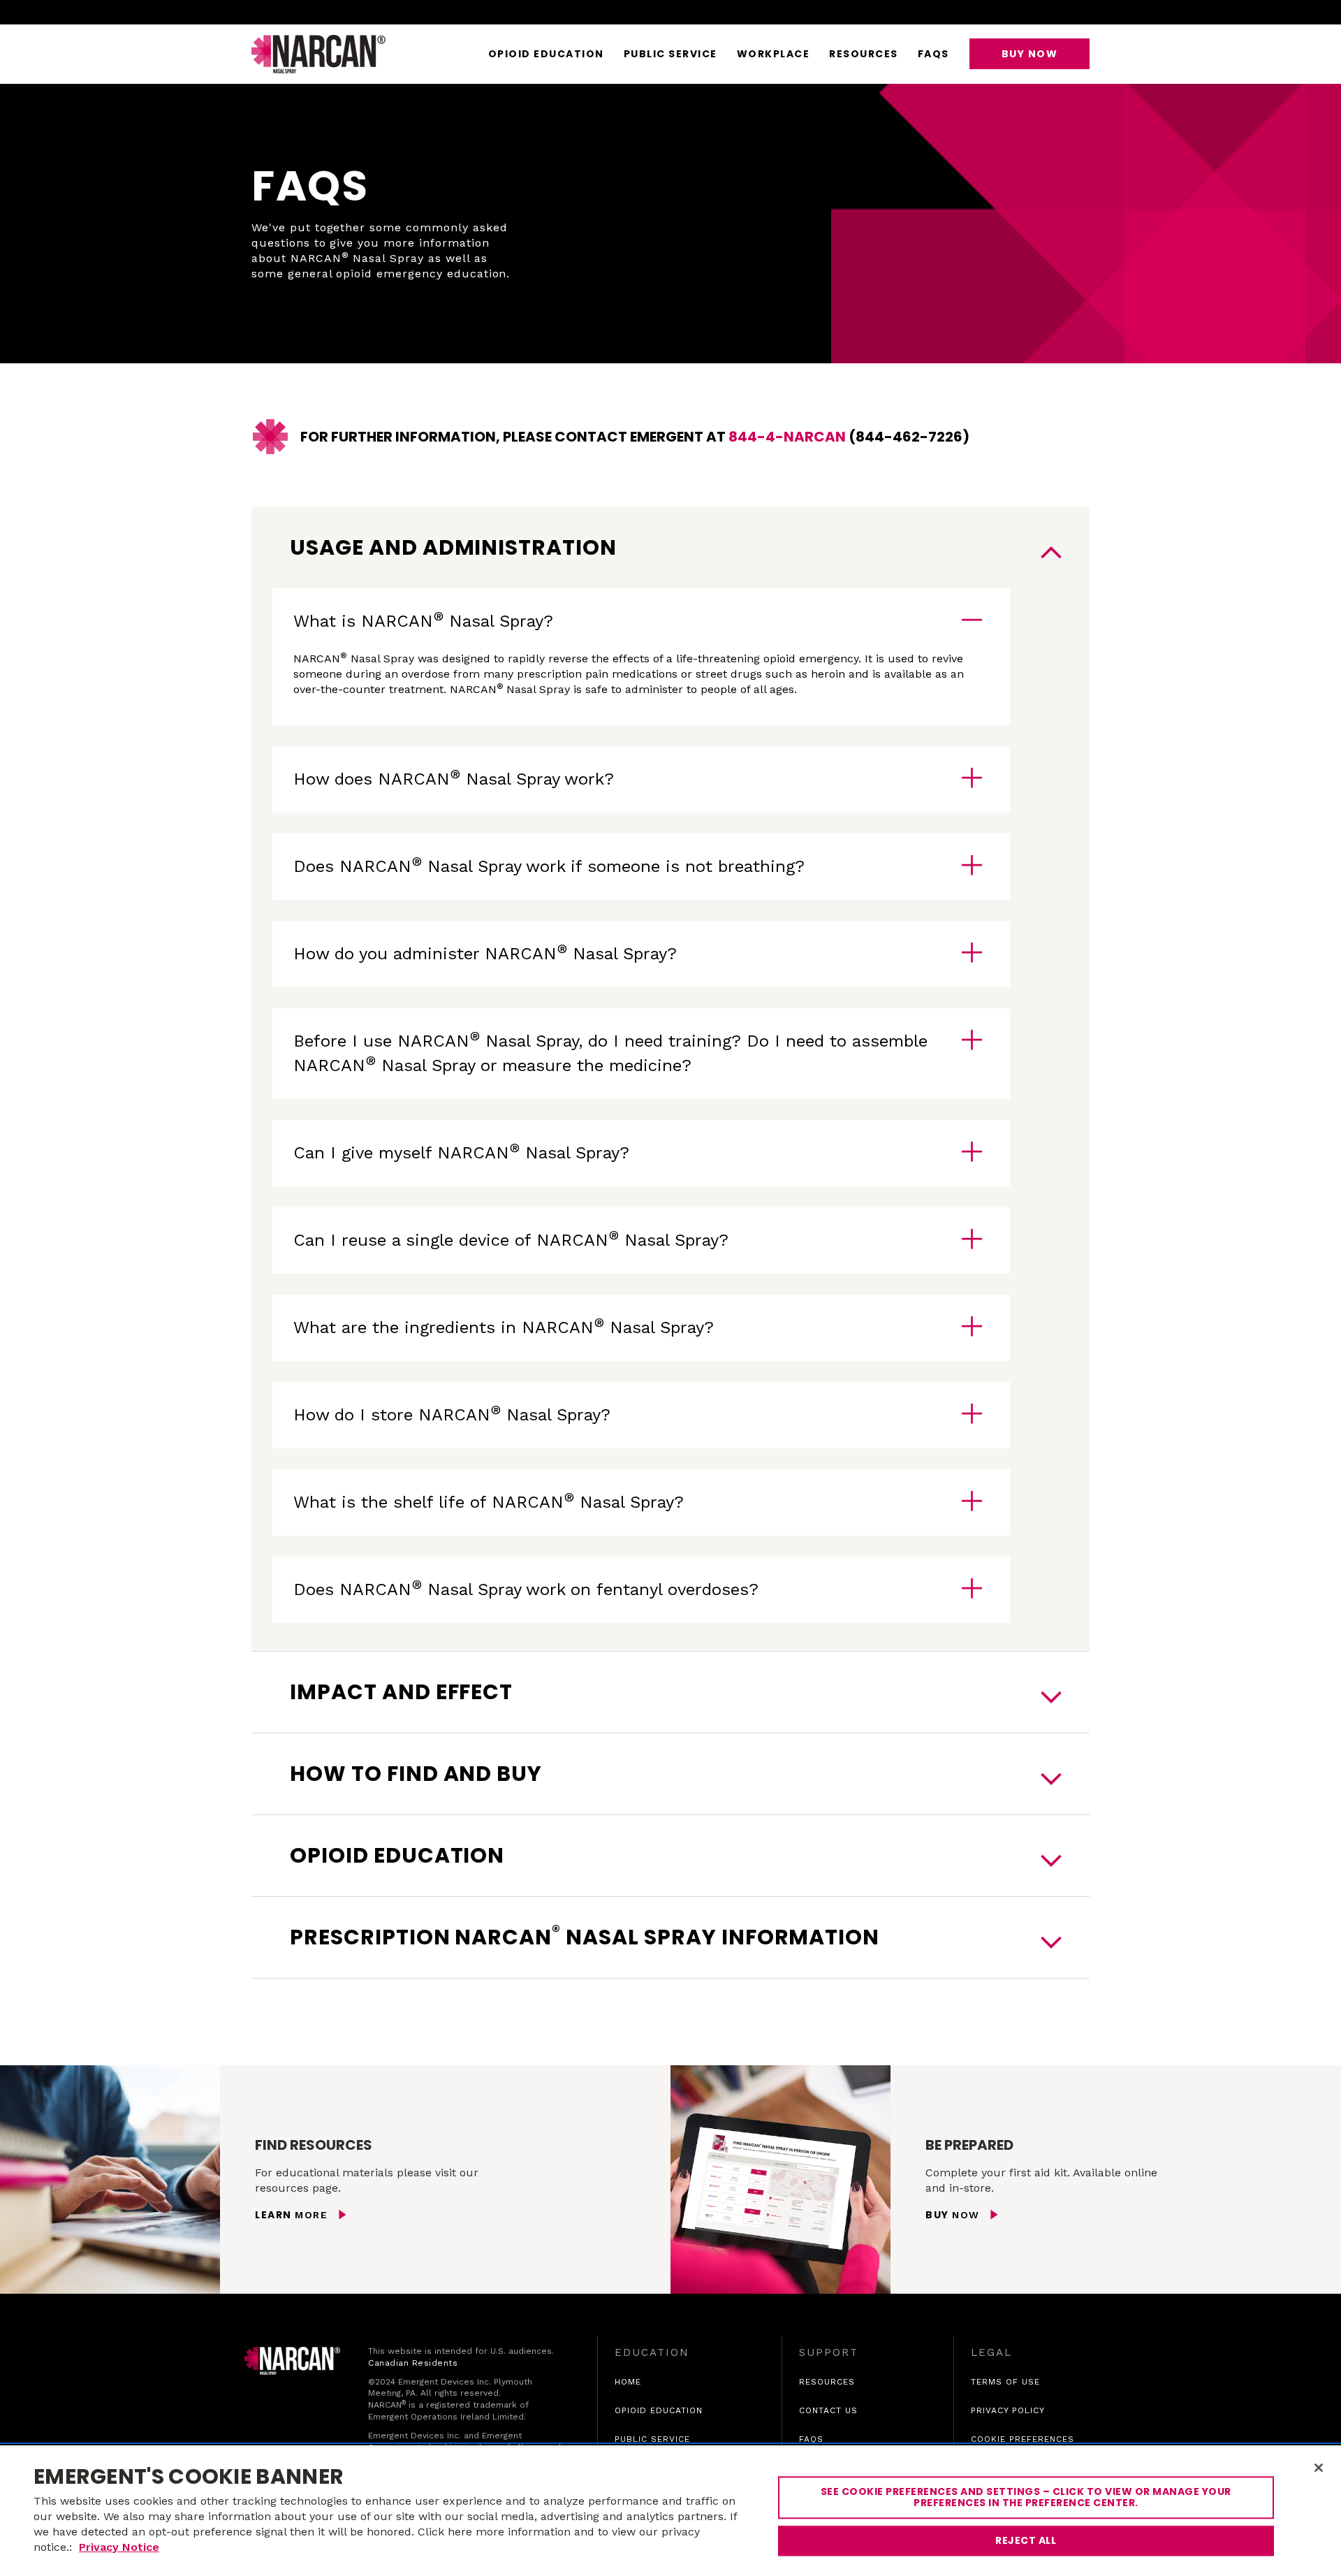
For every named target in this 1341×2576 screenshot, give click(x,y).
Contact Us (828, 2410)
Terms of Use (1005, 2382)
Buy (954, 2215)
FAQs (933, 54)
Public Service (670, 54)
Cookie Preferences (1023, 2439)
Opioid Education (546, 54)
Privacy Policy (1008, 2411)
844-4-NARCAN (787, 437)
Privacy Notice (119, 2547)
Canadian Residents (413, 2363)
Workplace (774, 54)
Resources (864, 54)
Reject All (1026, 2540)
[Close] (1319, 2468)
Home (628, 2382)
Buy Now (1030, 54)
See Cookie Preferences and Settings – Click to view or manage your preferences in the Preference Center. (1026, 2497)
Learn (293, 2215)
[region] (670, 2511)
